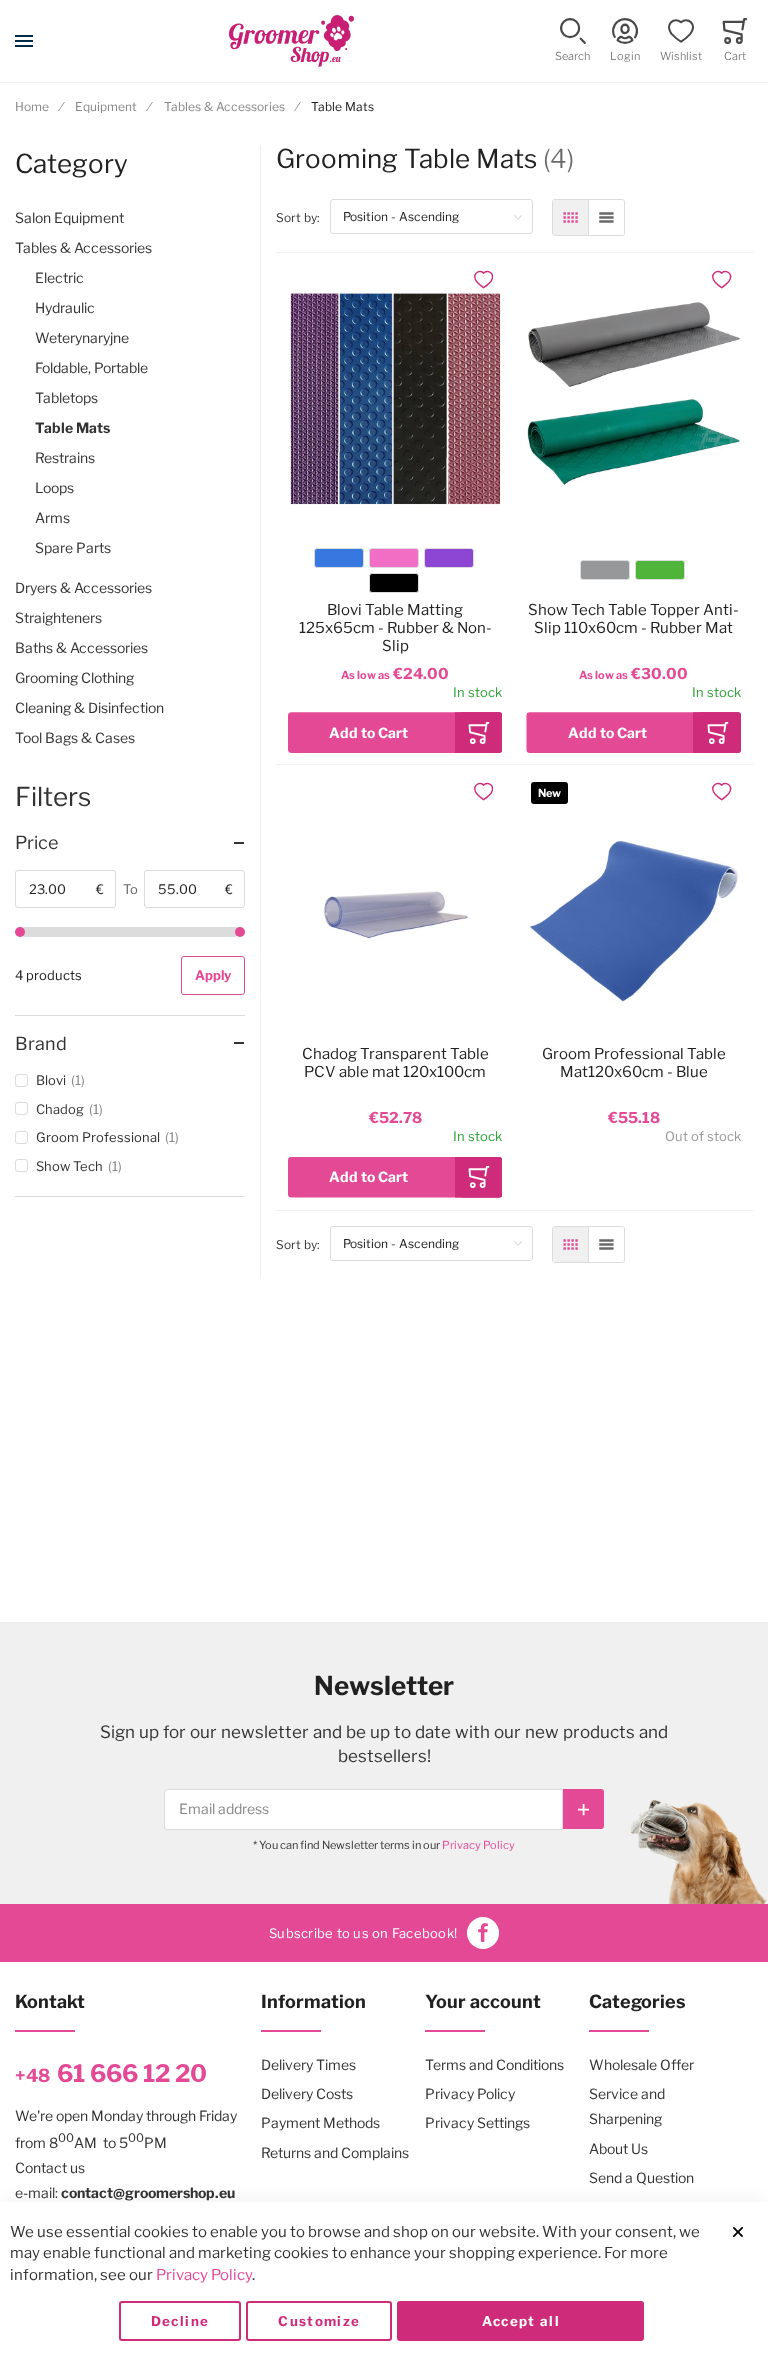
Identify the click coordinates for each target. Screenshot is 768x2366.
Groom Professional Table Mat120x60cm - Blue (634, 1063)
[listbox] (393, 573)
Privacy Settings (477, 2122)
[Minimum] (20, 932)
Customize (319, 2321)
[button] (572, 41)
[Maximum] (240, 932)
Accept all (521, 2321)
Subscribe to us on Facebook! (363, 1933)
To (130, 889)
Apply (213, 975)
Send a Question (641, 2177)
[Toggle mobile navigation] (24, 41)
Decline (180, 2321)
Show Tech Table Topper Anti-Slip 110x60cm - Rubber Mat (633, 619)
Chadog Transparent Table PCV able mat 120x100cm (395, 1063)
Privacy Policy (478, 1845)
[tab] (130, 843)
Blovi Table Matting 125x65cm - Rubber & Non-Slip (395, 628)
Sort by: (303, 217)
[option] (339, 558)
